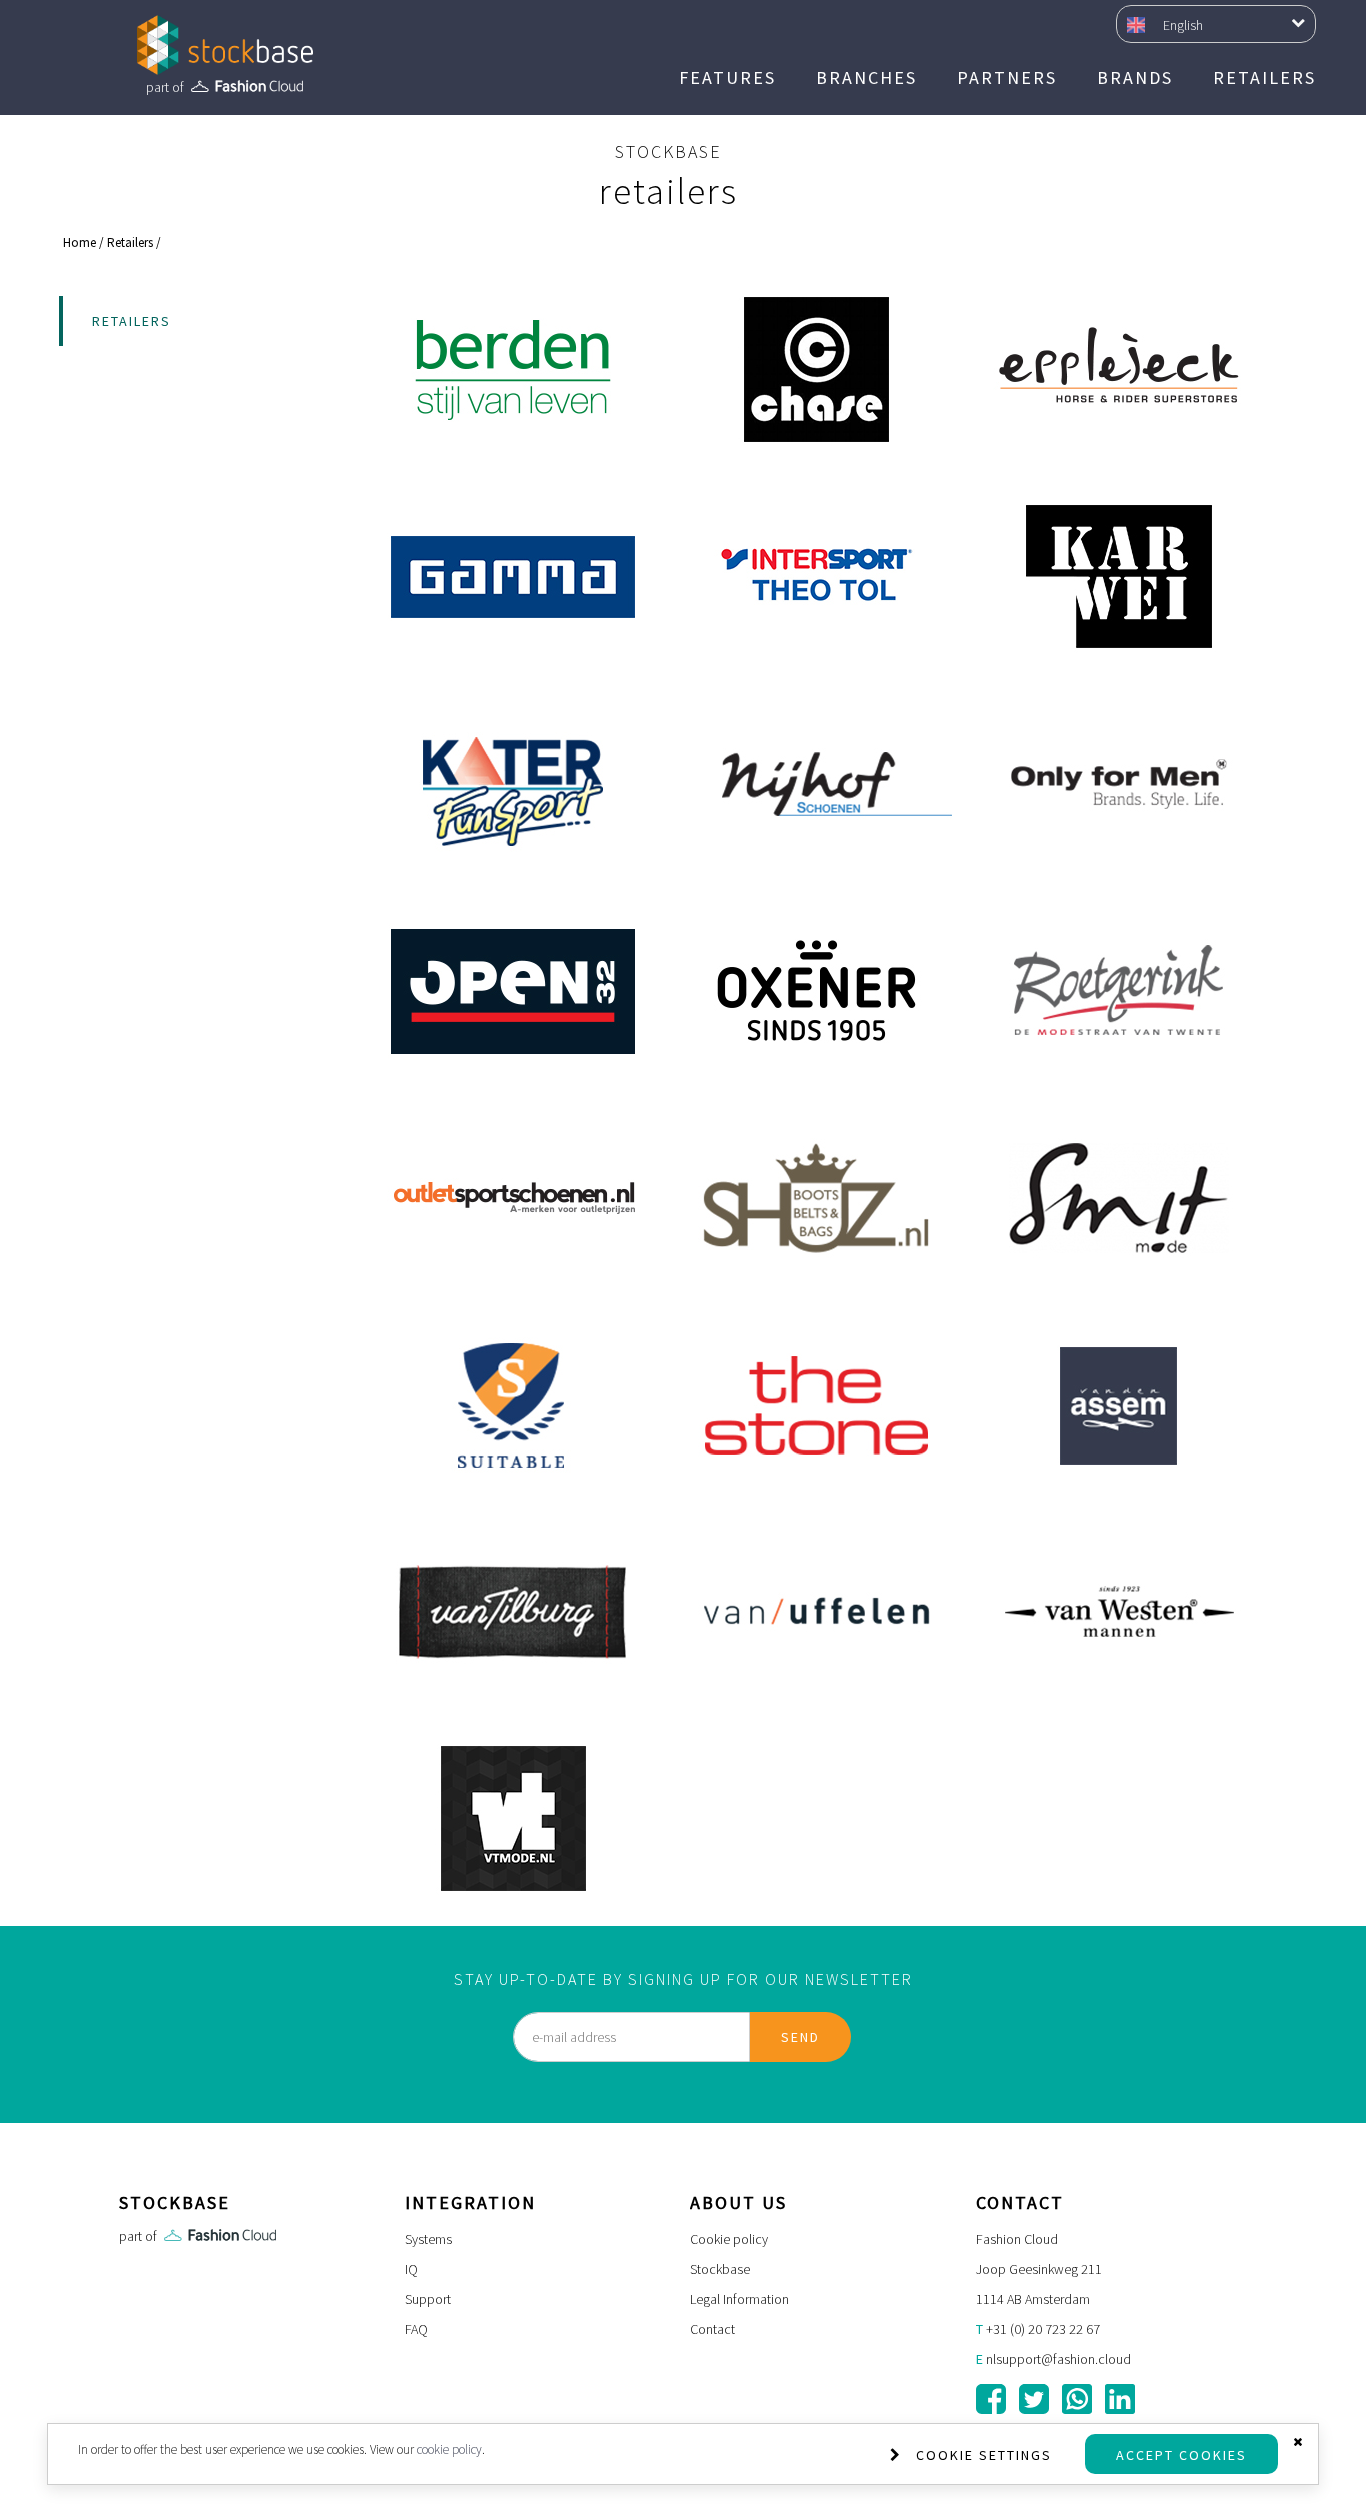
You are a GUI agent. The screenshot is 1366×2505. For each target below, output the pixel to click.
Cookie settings (984, 2455)
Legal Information (739, 2299)
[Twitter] (1034, 2399)
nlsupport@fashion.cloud (1058, 2359)
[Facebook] (991, 2399)
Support (428, 2299)
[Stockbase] (225, 45)
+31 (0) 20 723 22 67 (1043, 2329)
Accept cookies (1181, 2455)
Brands (1135, 77)
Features (727, 77)
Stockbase (720, 2269)
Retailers (1264, 77)
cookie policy (449, 2449)
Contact (712, 2329)
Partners (1007, 77)
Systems (428, 2239)
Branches (866, 77)
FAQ (416, 2329)
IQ (411, 2269)
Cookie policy (729, 2239)
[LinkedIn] (1120, 2399)
